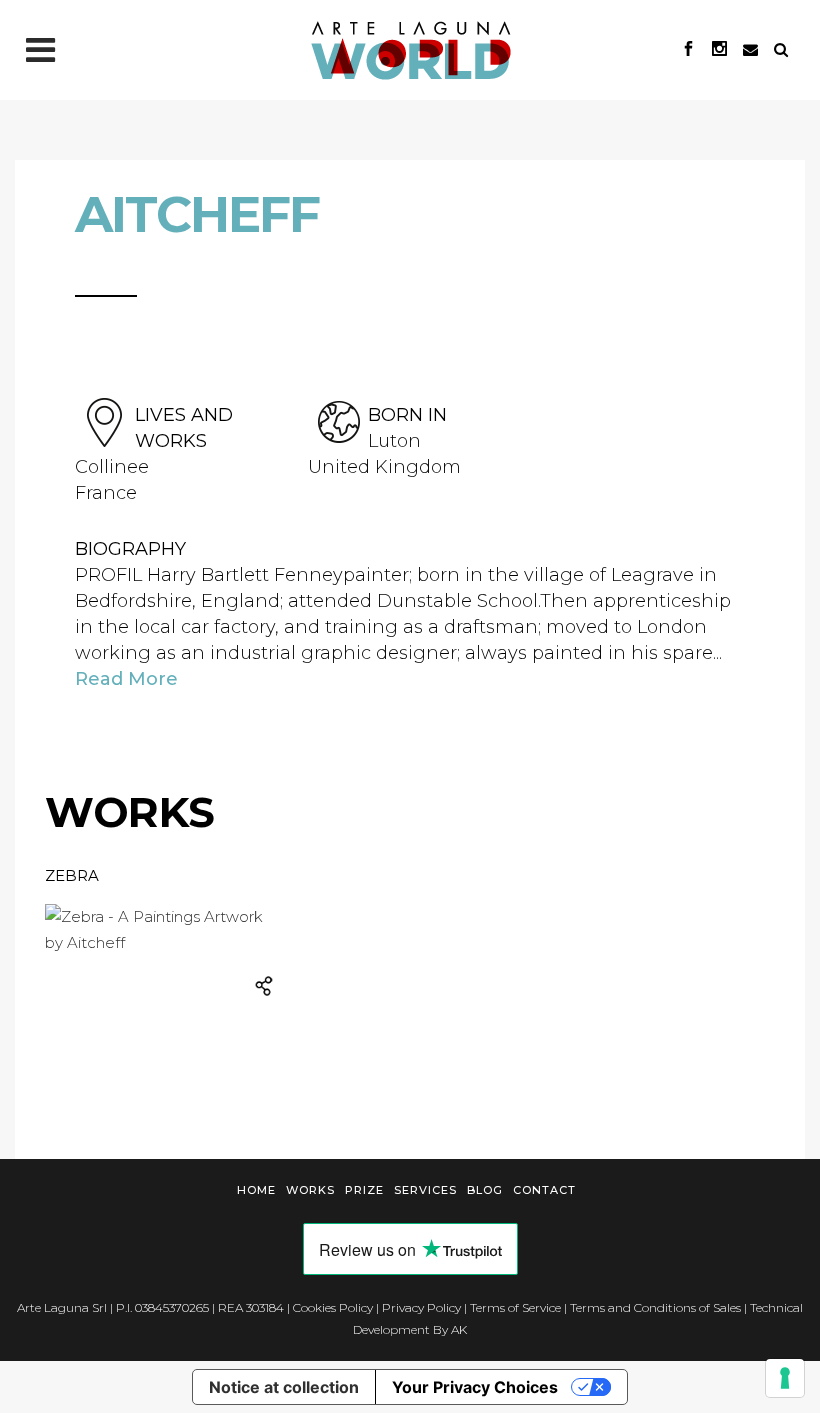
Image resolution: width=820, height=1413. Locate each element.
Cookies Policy (333, 1307)
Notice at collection (284, 1387)
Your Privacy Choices (475, 1387)
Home (256, 1190)
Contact (544, 1190)
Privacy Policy (421, 1307)
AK (459, 1329)
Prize (364, 1190)
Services (425, 1190)
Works (310, 1190)
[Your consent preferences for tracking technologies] (785, 1378)
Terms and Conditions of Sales (655, 1307)
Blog (485, 1190)
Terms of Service (515, 1307)
